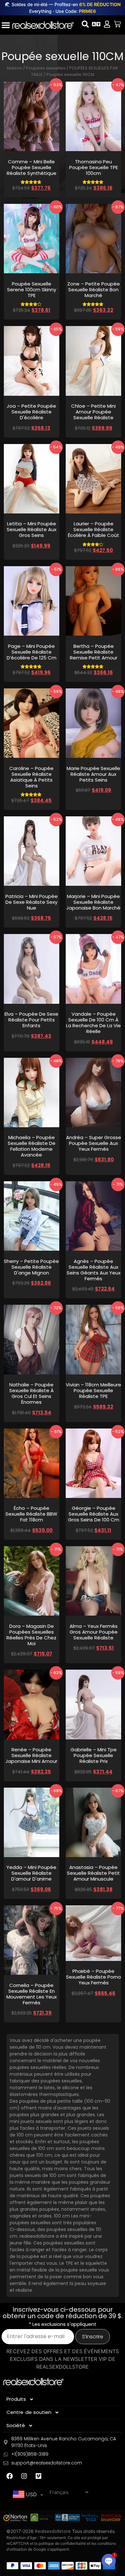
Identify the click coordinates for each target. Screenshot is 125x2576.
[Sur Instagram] (24, 2476)
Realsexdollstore (53, 2531)
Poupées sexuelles (46, 68)
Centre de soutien (29, 2412)
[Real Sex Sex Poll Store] (43, 25)
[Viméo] (38, 2476)
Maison (15, 68)
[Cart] (117, 24)
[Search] (85, 24)
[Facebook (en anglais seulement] (10, 2476)
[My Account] (107, 24)
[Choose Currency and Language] (96, 24)
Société (16, 2425)
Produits (16, 2399)
